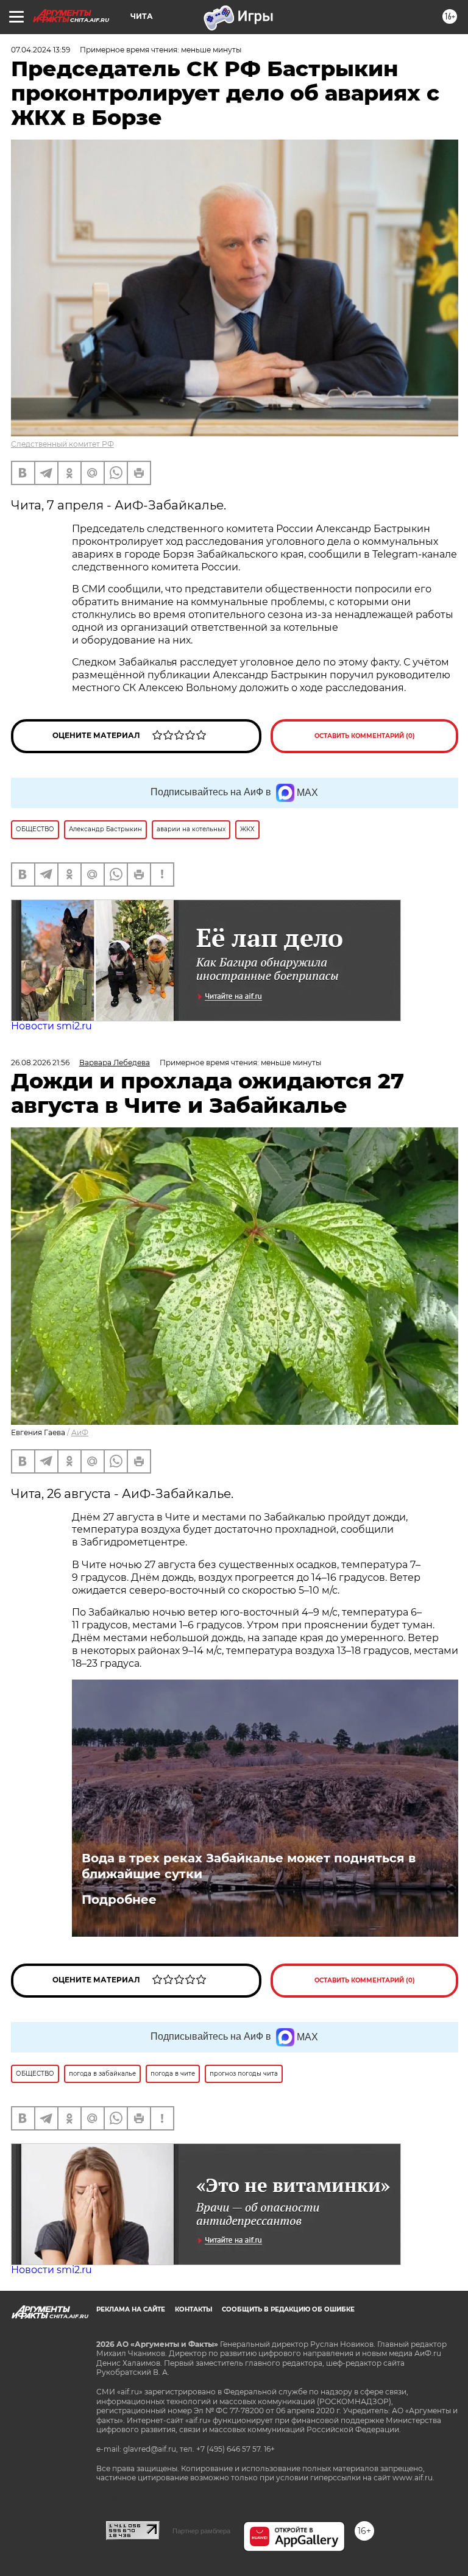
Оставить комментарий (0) (365, 736)
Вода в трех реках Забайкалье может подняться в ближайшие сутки (249, 1866)
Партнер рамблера (201, 2531)
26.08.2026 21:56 (40, 1063)
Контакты (193, 2309)
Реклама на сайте (131, 2309)
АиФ (80, 1432)
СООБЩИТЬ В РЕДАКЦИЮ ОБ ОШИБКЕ (288, 2309)
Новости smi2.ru (51, 1026)
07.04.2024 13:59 (41, 50)
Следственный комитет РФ (62, 444)
